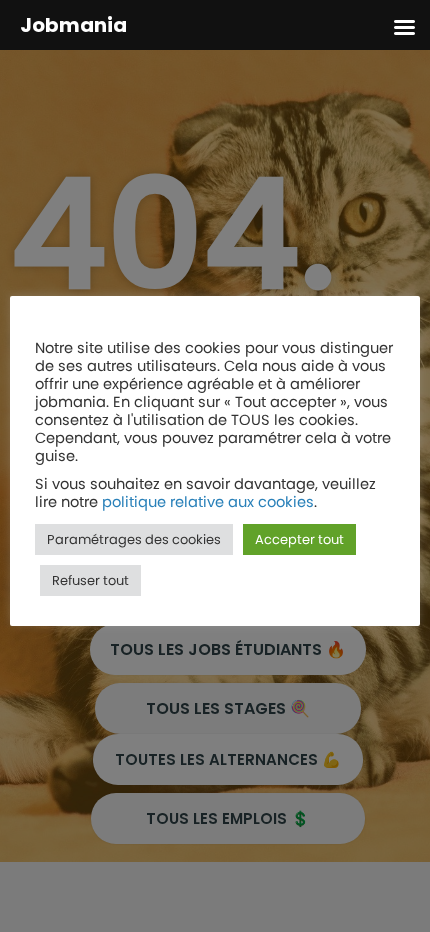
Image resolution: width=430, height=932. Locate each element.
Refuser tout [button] (90, 580)
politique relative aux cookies (208, 502)
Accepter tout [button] (299, 539)
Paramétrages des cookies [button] (134, 539)
